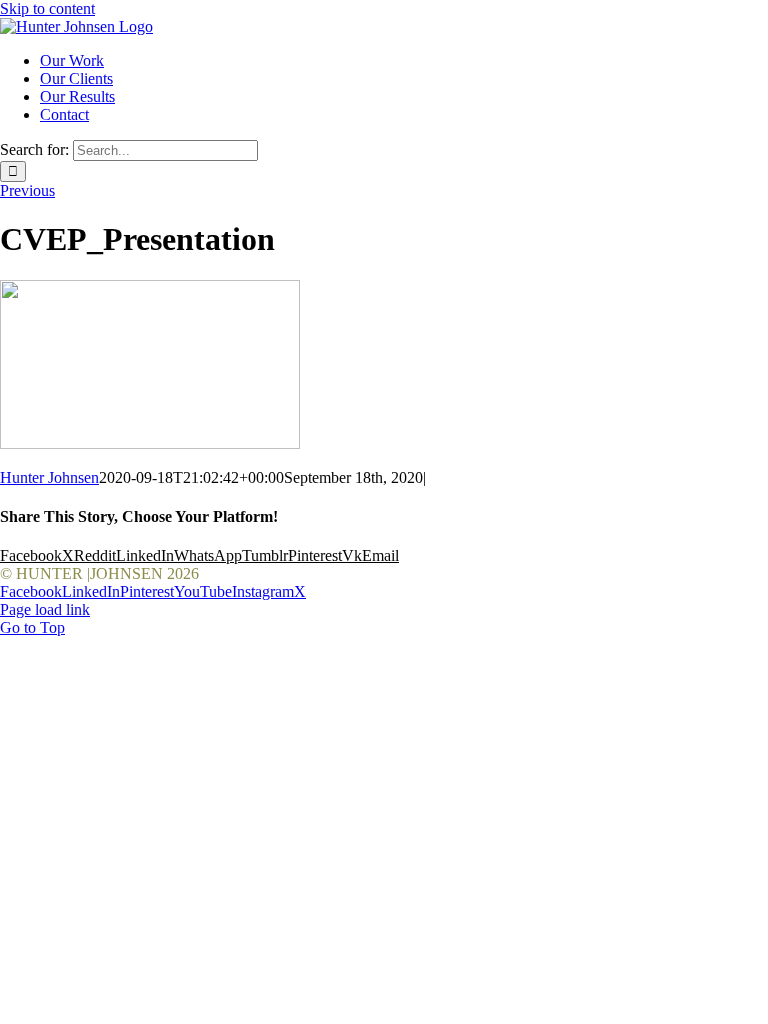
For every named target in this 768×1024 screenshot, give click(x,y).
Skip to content (47, 8)
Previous (27, 190)
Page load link (45, 609)
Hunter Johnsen (49, 477)
